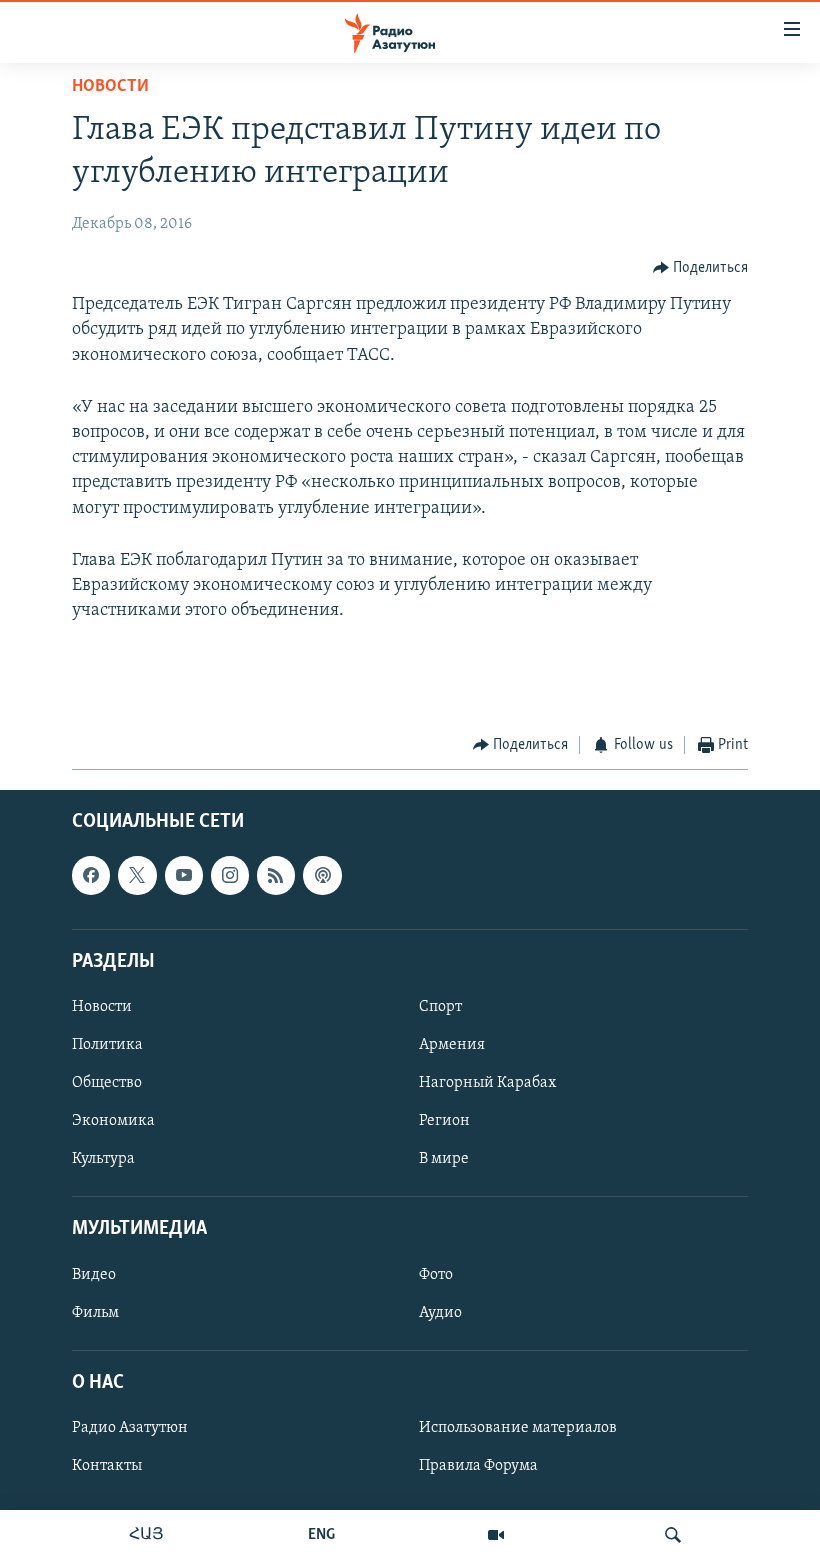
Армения (452, 1045)
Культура (103, 1159)
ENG (321, 1535)
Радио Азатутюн (130, 1428)
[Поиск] (673, 1535)
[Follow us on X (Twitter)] (137, 876)
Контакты (107, 1466)
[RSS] (276, 876)
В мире (444, 1159)
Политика (107, 1045)
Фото (436, 1275)
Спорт (440, 1007)
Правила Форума (478, 1466)
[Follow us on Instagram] (230, 876)
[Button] (701, 268)
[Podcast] (322, 876)
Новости (110, 87)
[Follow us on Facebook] (91, 876)
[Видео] (496, 1535)
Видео (94, 1275)
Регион (444, 1121)
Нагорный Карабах (487, 1083)
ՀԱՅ (146, 1535)
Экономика (113, 1121)
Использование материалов (518, 1428)
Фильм (95, 1313)
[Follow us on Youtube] (184, 876)
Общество (107, 1083)
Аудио (440, 1313)
